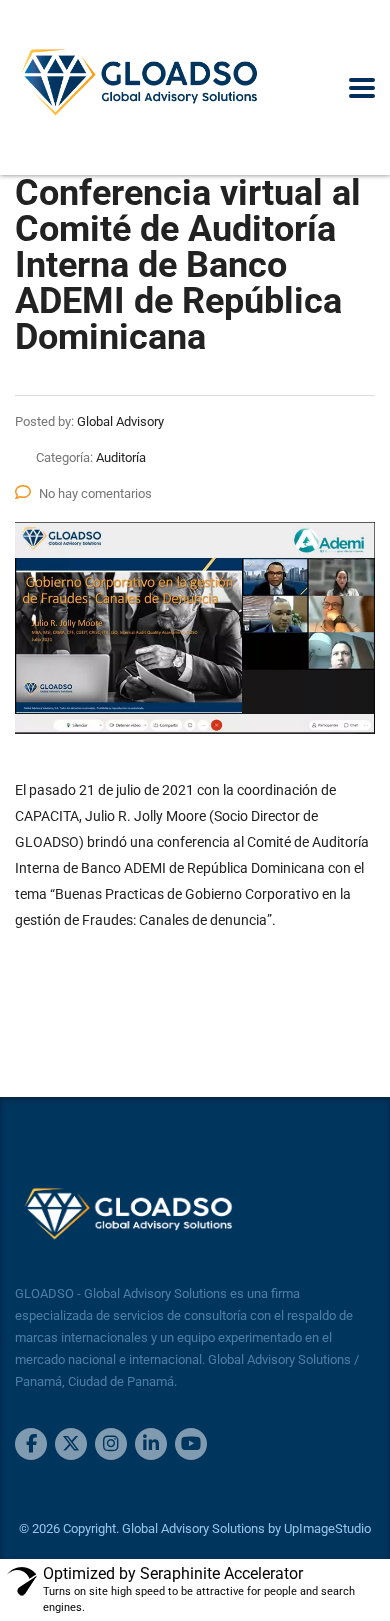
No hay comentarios (95, 493)
